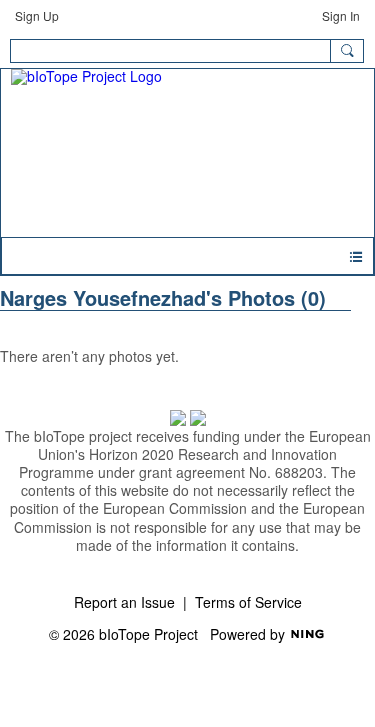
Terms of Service (248, 602)
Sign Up (37, 15)
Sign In (341, 15)
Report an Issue (124, 602)
